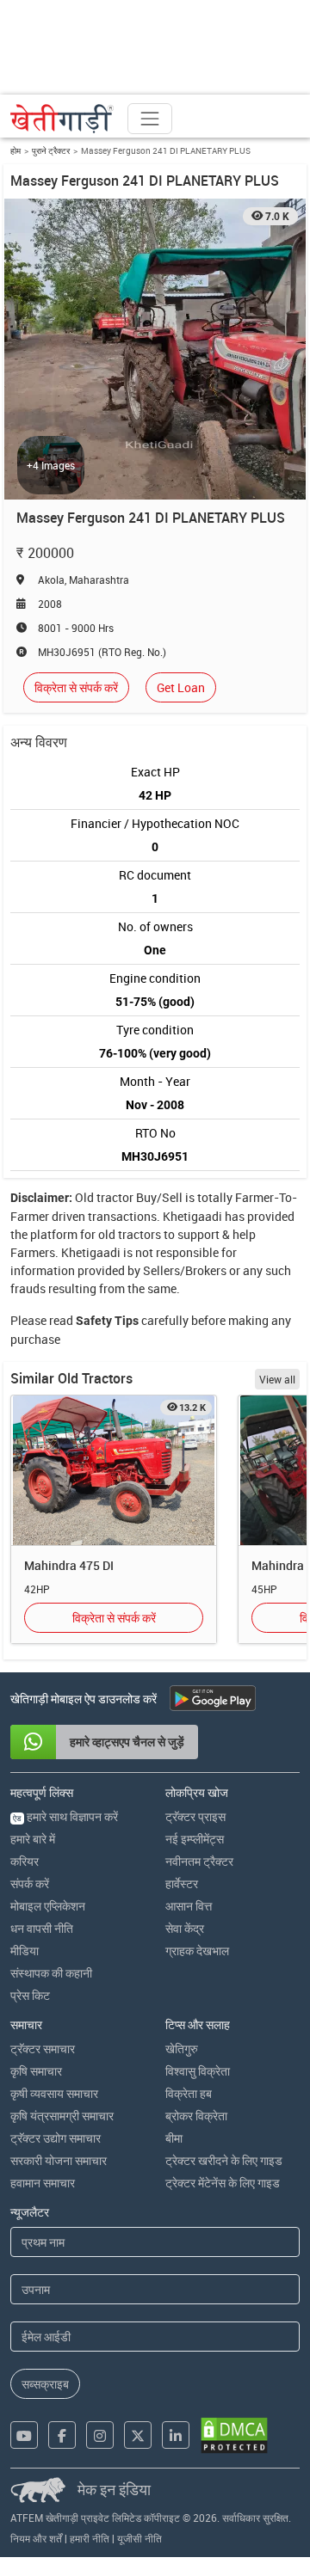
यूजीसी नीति (139, 2538)
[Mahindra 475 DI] (114, 1471)
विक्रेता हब (189, 2093)
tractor (115, 1197)
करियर (25, 1861)
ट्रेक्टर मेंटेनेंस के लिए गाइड (223, 2183)
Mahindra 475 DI (69, 1565)
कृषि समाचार (36, 2071)
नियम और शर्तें (36, 2538)
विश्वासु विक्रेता (198, 2071)
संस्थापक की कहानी (51, 1973)
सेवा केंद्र (185, 1928)
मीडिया (25, 1950)
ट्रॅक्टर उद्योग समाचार (56, 2138)
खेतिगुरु (182, 2049)
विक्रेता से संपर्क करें (76, 687)
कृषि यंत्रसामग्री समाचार (62, 2116)
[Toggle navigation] (150, 119)
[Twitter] (138, 2435)
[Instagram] (100, 2435)
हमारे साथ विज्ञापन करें (65, 1816)
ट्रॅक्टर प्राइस (195, 1816)
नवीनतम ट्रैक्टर (199, 1861)
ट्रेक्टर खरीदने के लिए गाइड (224, 2160)
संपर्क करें (30, 1883)
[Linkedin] (176, 2435)
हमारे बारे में (33, 1839)
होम (15, 150)
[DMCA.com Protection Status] (234, 2435)
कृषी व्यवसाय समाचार (54, 2093)
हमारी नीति (90, 2538)
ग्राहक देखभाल (197, 1950)
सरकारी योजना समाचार (59, 2160)
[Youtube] (24, 2435)
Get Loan (181, 687)
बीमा (174, 2138)
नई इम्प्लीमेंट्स (195, 1839)
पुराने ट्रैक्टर (51, 150)
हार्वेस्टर (182, 1883)
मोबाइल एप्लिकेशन (48, 1906)
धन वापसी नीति (42, 1928)
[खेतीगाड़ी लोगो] (62, 119)
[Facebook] (62, 2435)
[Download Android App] (213, 1698)
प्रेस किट (30, 1995)
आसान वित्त (189, 1906)
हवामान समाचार (43, 2183)
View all (277, 1379)
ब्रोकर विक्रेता (196, 2116)
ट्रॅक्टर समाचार (43, 2049)
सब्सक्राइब (45, 2384)
